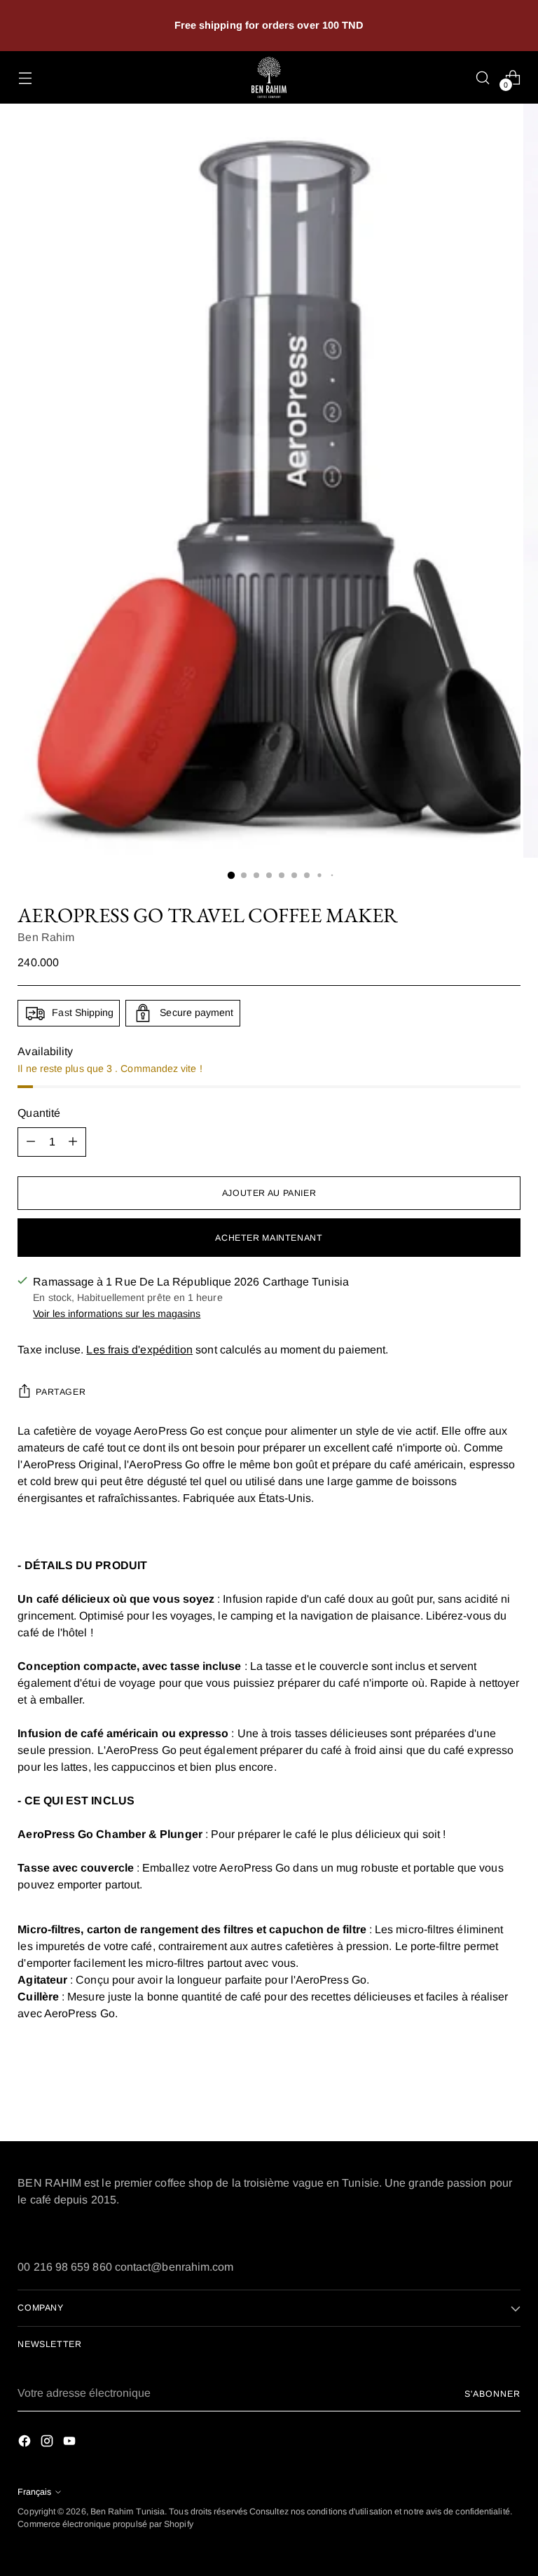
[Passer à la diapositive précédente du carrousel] (476, 2094)
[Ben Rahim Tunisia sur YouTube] (71, 2443)
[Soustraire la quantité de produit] (31, 1142)
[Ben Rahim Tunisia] (269, 77)
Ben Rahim (46, 937)
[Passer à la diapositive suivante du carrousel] (509, 2093)
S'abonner (492, 2394)
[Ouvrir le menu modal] (25, 77)
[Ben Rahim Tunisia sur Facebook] (26, 2443)
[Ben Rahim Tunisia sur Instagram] (48, 2443)
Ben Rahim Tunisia (127, 2512)
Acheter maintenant (269, 1238)
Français (34, 2492)
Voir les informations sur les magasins (117, 1314)
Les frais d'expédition (139, 1350)
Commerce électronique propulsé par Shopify (105, 2524)
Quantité (39, 1113)
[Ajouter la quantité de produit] (73, 1142)
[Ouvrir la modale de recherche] (483, 77)
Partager (61, 1392)
